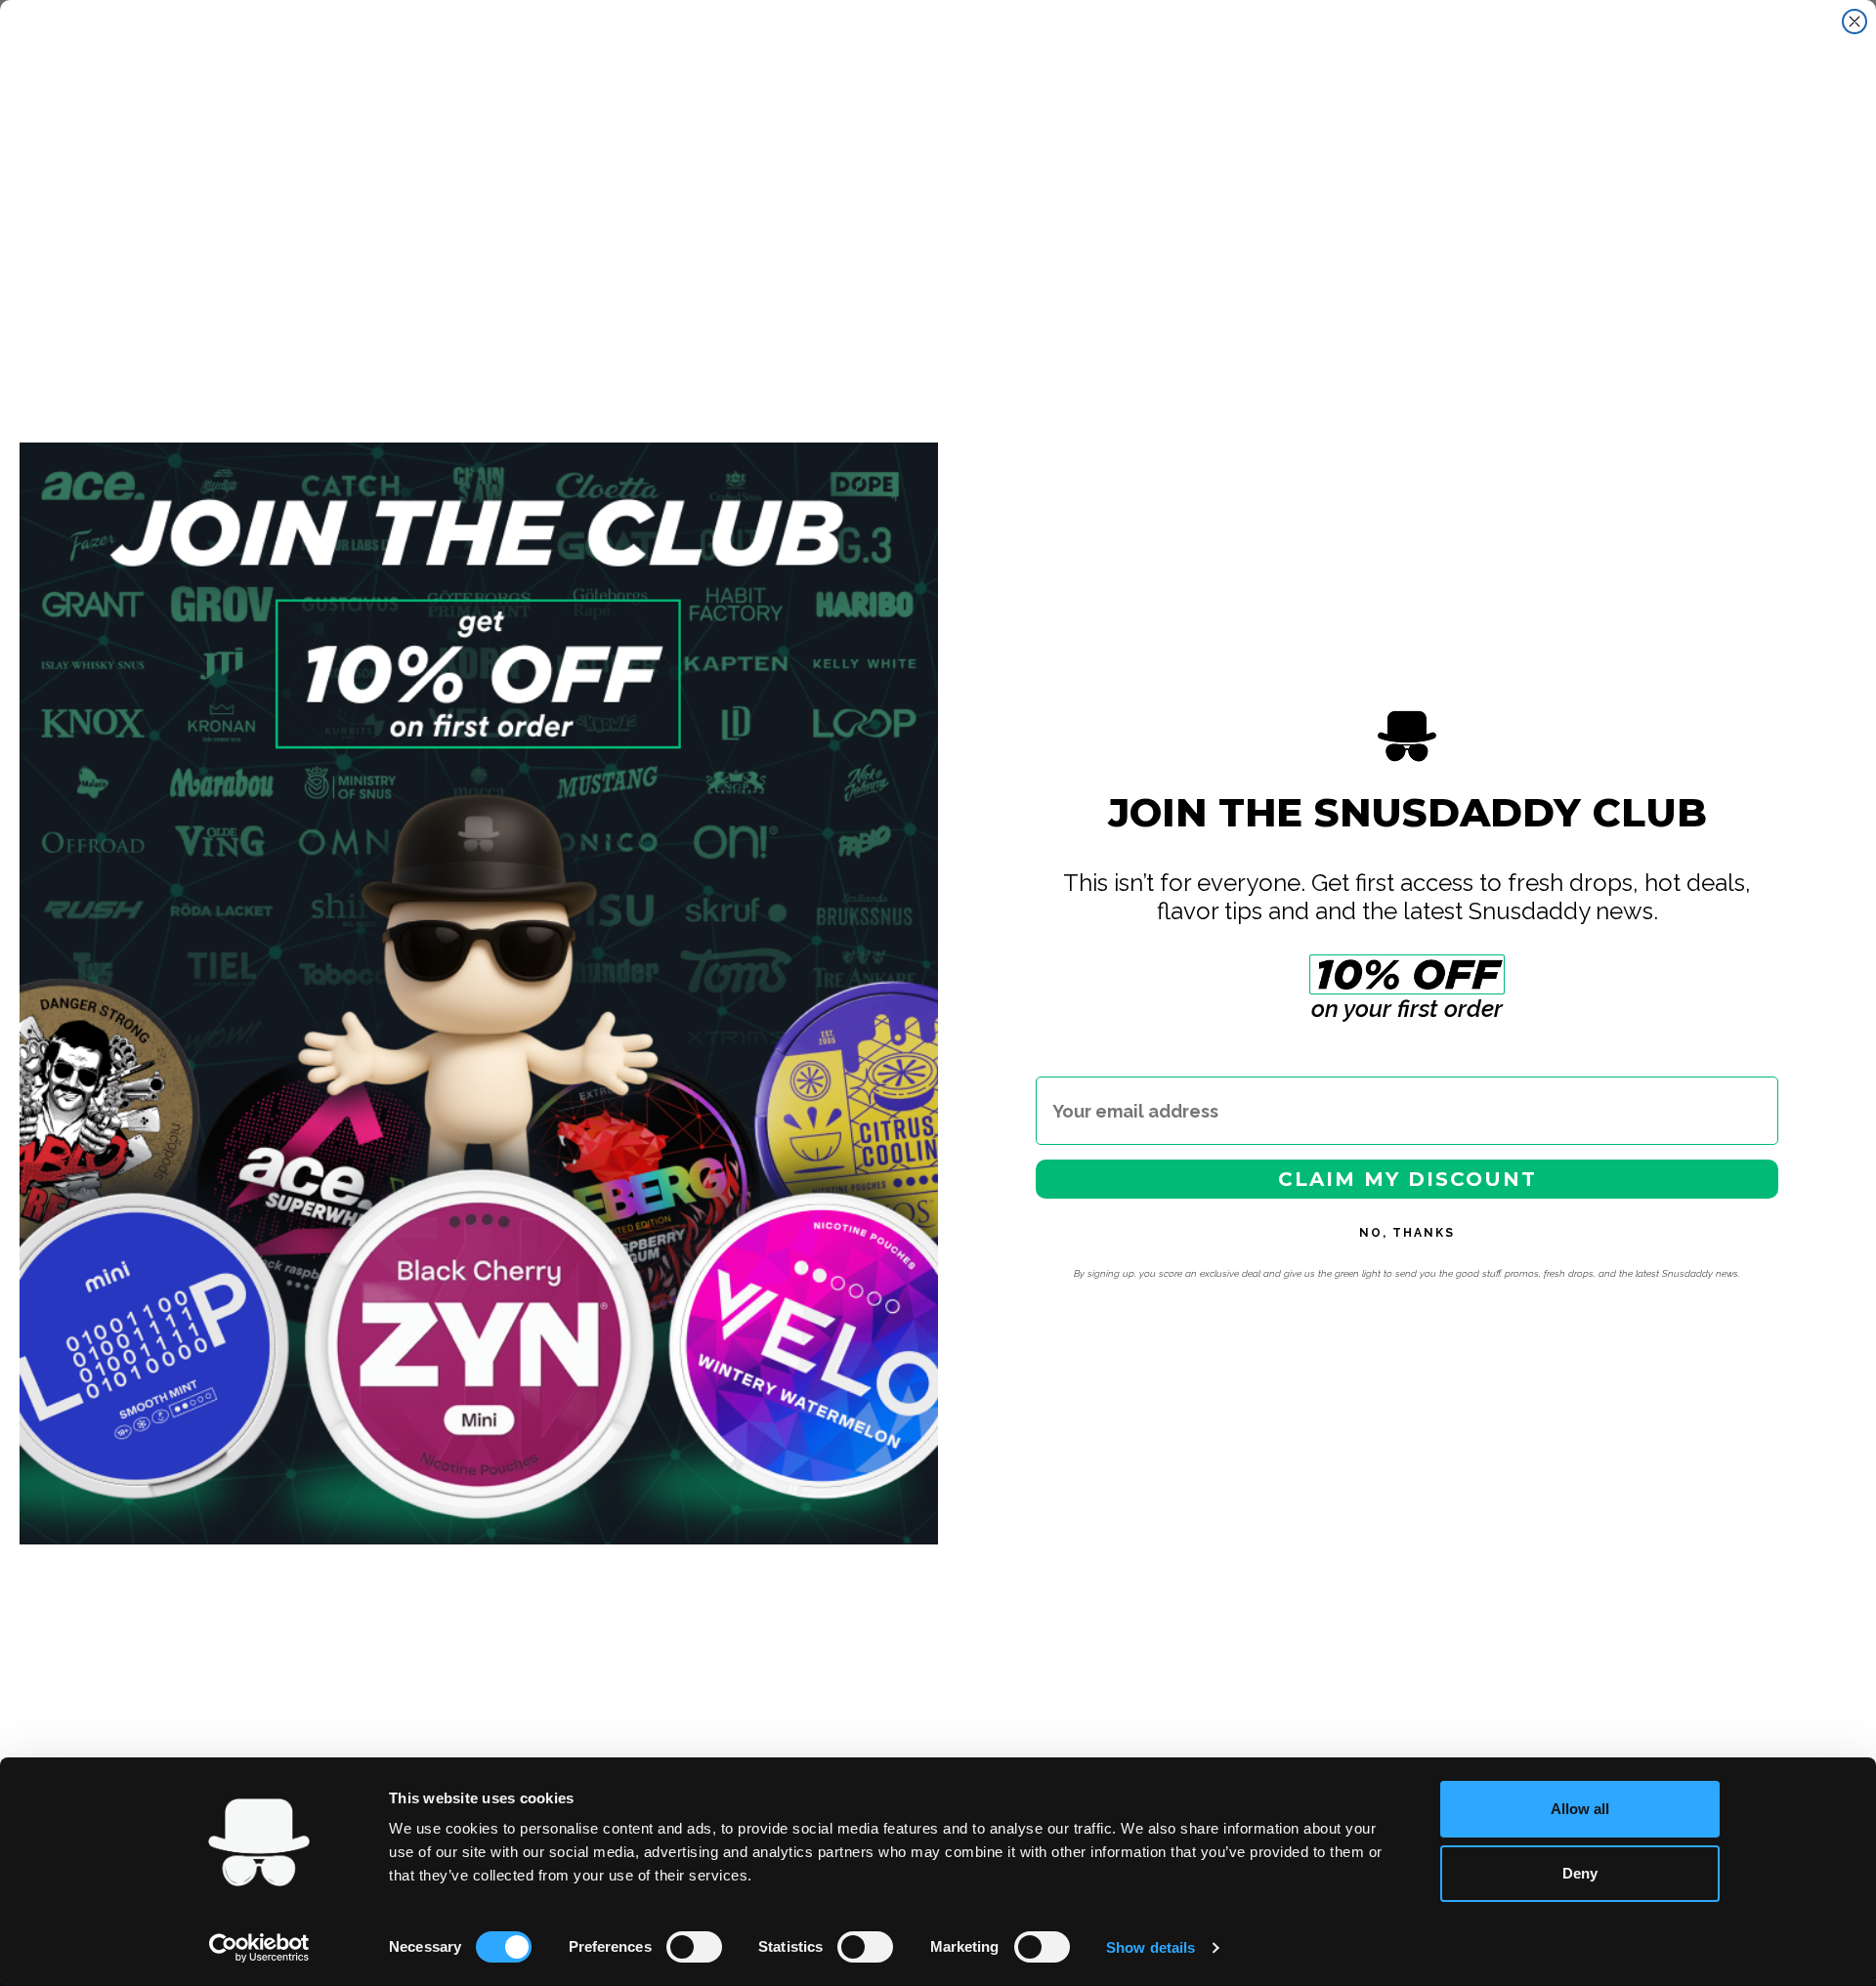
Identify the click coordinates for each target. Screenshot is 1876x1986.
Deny (1580, 1873)
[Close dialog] (1855, 21)
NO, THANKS (1407, 1233)
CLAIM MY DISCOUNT (1407, 1179)
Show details (1151, 1947)
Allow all (1580, 1809)
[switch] (694, 1947)
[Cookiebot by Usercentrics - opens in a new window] (259, 1948)
